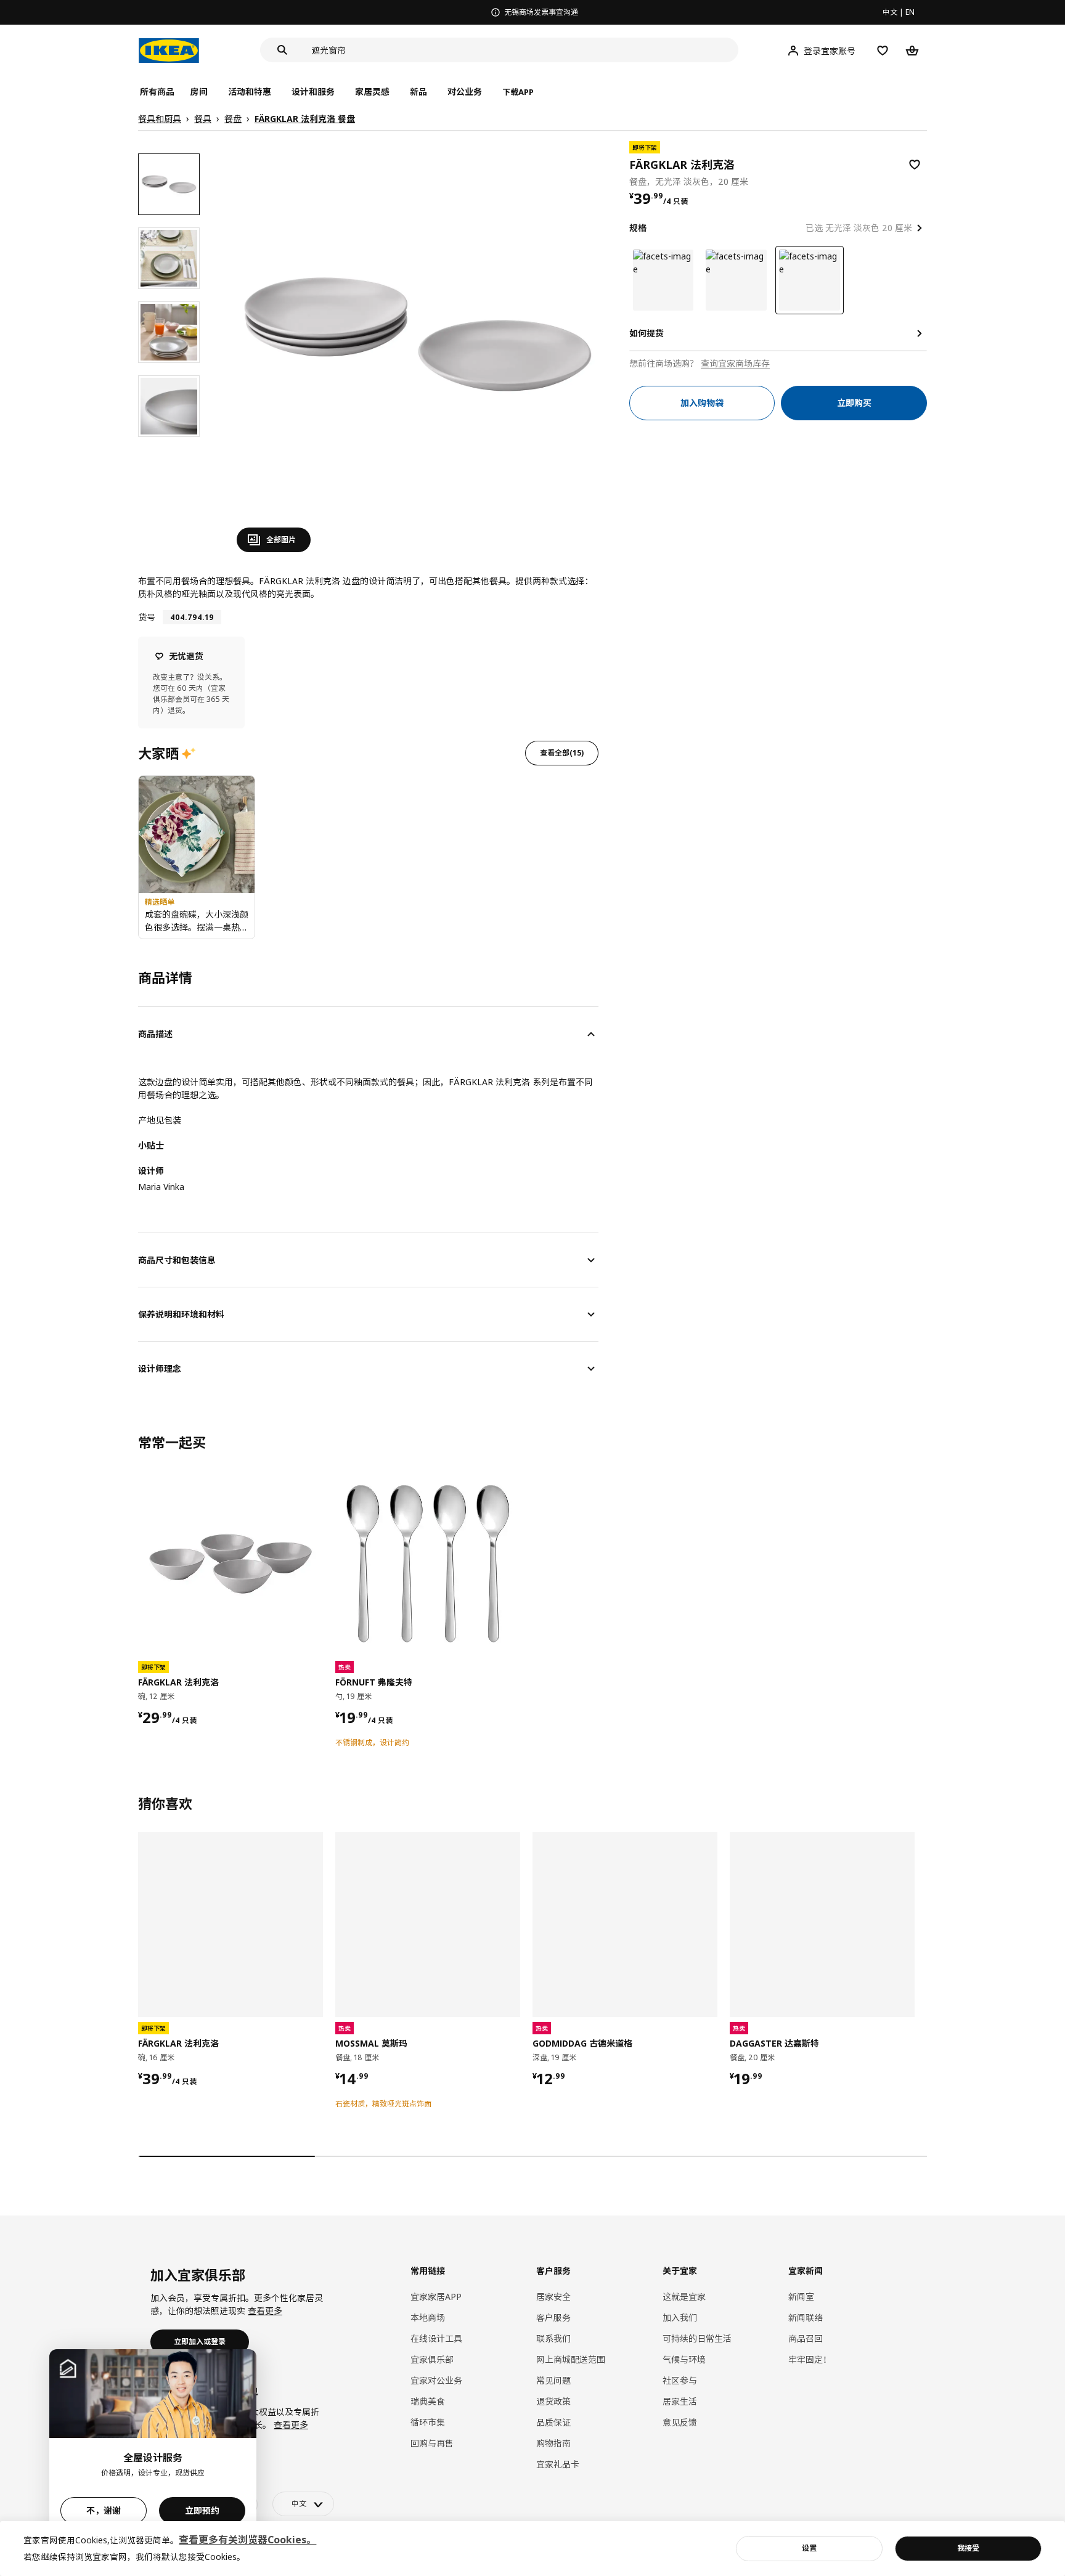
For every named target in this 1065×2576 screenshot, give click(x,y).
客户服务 (553, 2317)
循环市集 (428, 2422)
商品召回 (806, 2338)
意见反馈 (680, 2422)
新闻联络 (806, 2317)
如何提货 (647, 333)
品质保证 (553, 2422)
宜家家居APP (436, 2297)
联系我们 (553, 2338)
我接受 (968, 2548)
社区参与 (680, 2380)
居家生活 (680, 2401)
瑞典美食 (428, 2401)
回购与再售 (432, 2443)
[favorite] (915, 165)
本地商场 (428, 2317)
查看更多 (265, 2311)
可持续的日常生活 (697, 2338)
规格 (638, 228)
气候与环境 (684, 2359)
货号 (147, 617)
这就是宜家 (684, 2297)
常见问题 (553, 2380)
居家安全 (553, 2297)
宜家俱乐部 (432, 2359)
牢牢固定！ (810, 2359)
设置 (809, 2548)
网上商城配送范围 (571, 2359)
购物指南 (553, 2443)
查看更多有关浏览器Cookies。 (247, 2540)
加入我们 (680, 2317)
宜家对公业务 (436, 2380)
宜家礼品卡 (558, 2464)
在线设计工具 (436, 2338)
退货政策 (553, 2401)
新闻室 (801, 2297)
